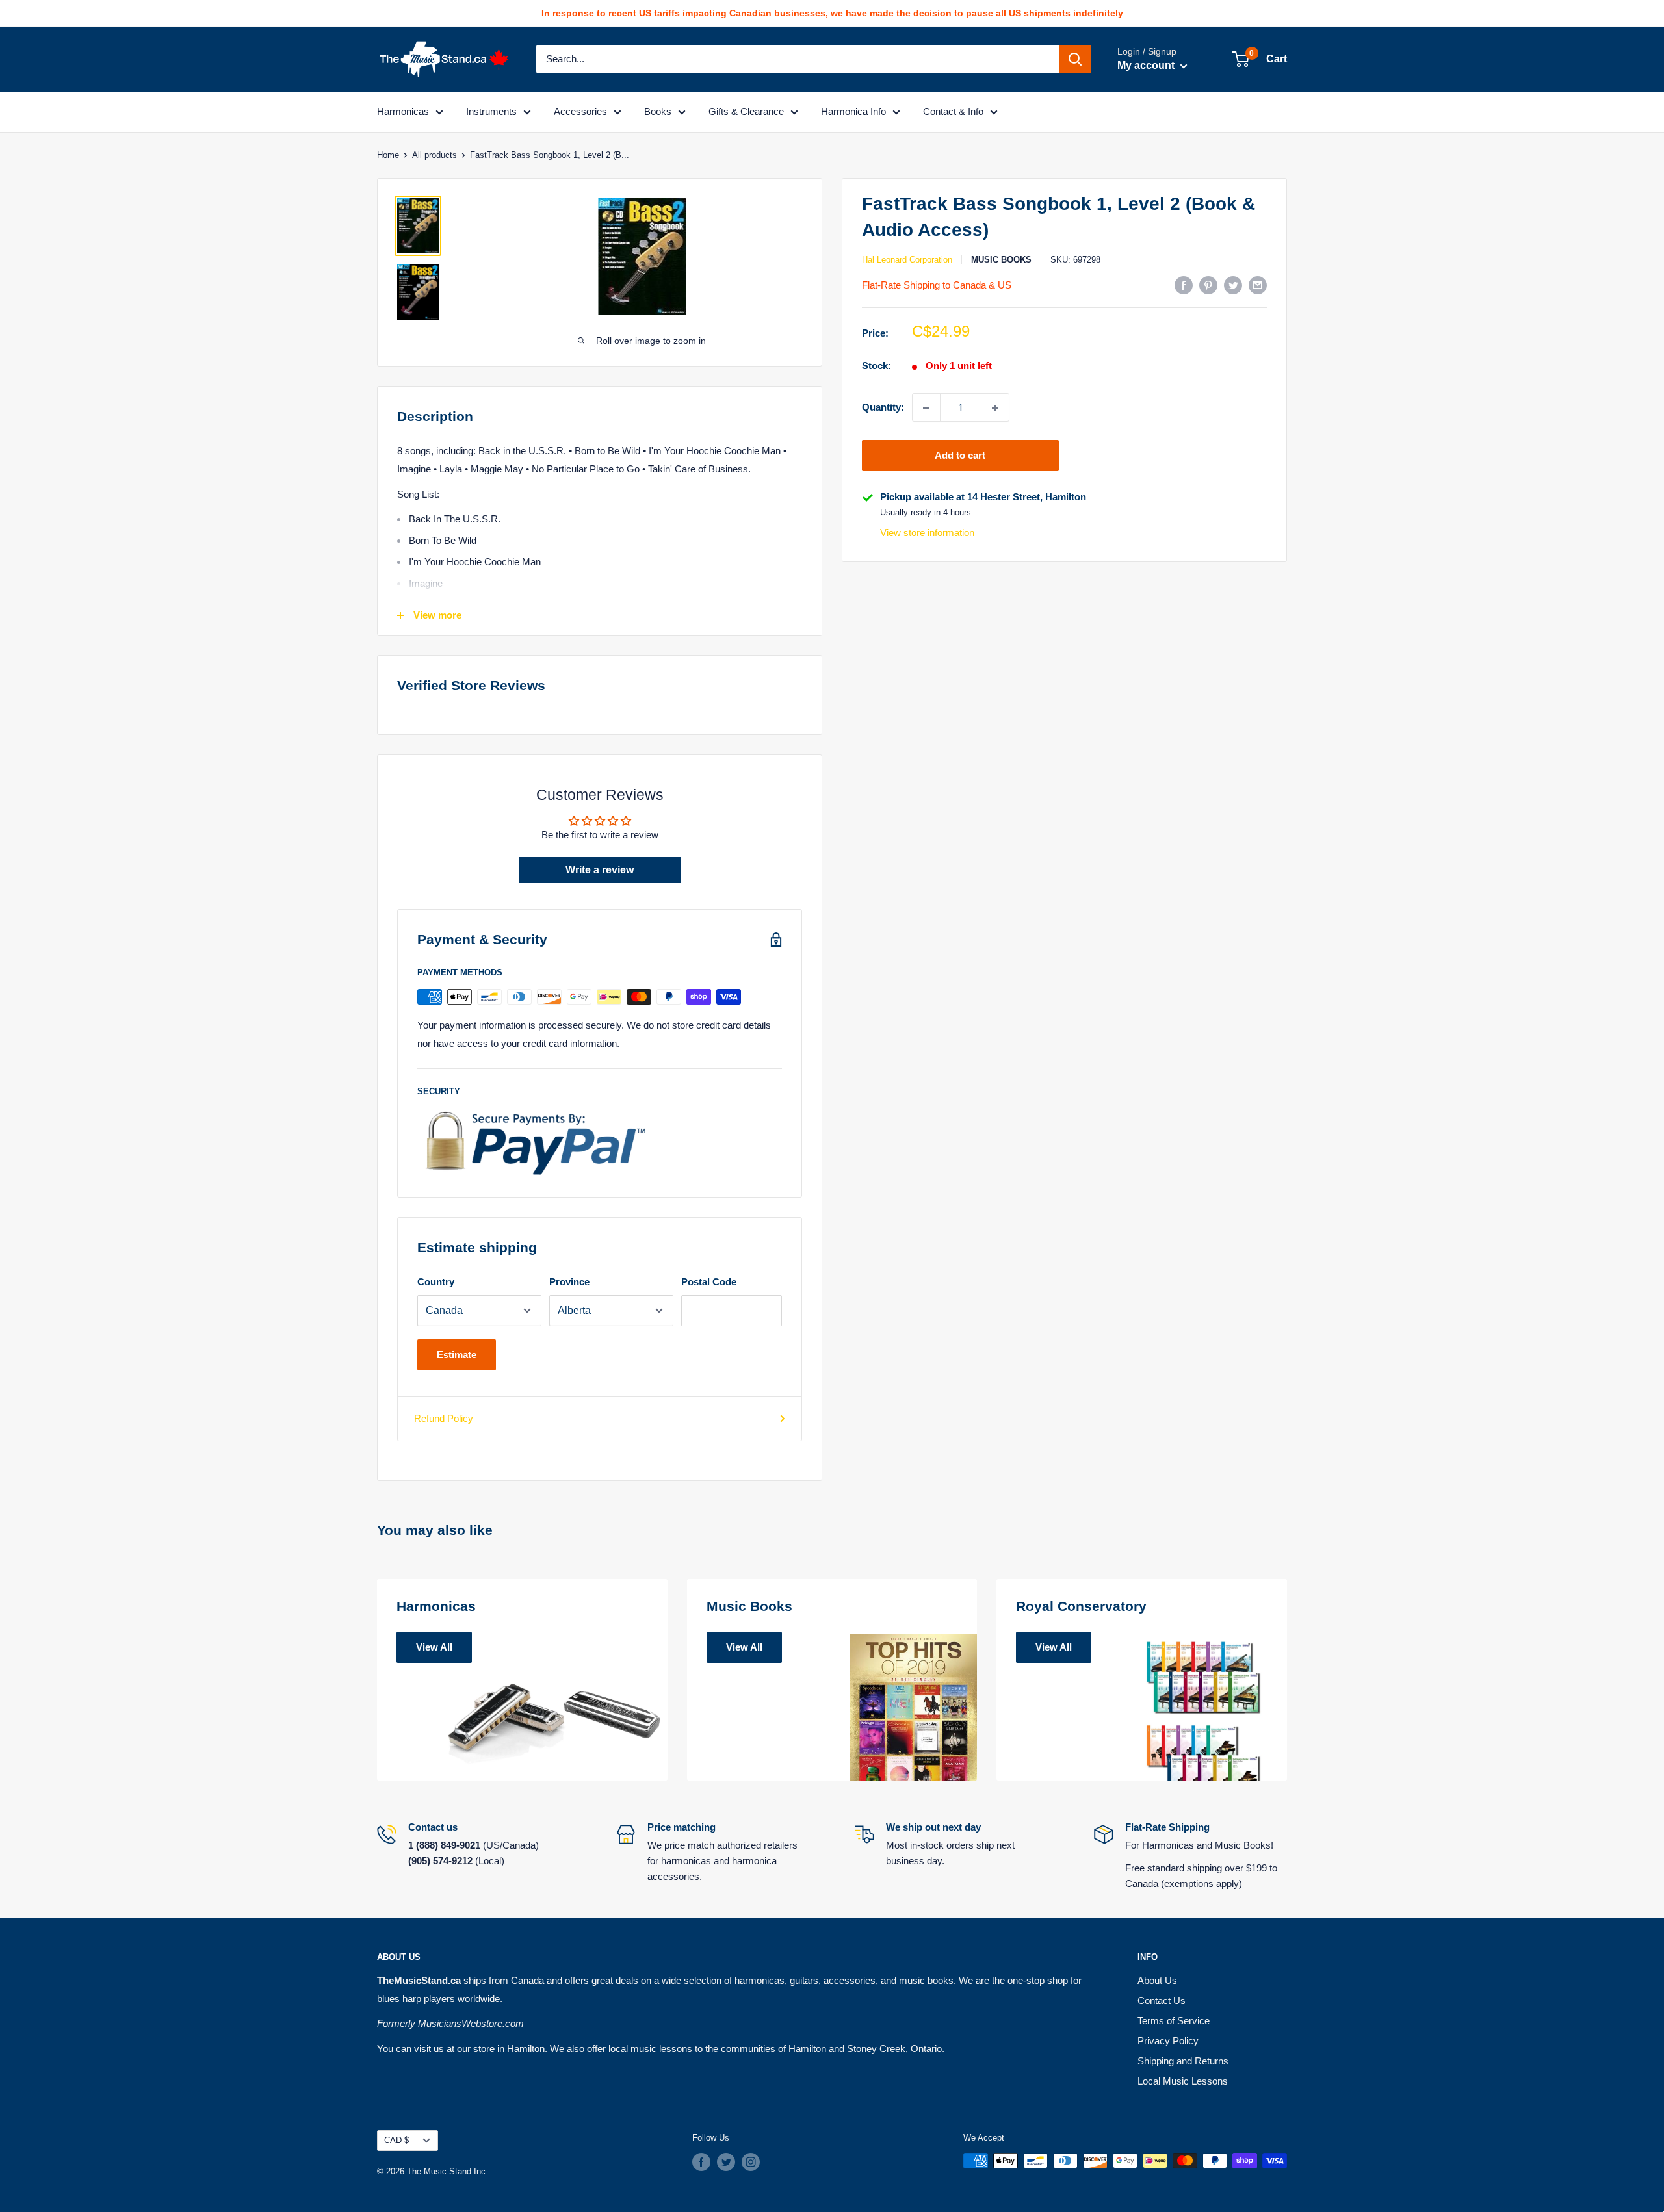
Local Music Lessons (1183, 2081)
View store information (927, 533)
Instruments (491, 111)
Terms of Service (1174, 2021)
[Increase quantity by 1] (995, 408)
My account (1147, 65)
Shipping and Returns (1183, 2061)
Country (436, 1282)
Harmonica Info (853, 111)
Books (658, 111)
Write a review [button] (600, 870)
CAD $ (396, 2140)
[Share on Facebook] (1184, 285)
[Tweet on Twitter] (1233, 285)
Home (388, 155)
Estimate (457, 1355)
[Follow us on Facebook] (701, 2162)
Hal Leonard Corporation (907, 260)
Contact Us (1162, 2000)
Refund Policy (444, 1418)
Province (569, 1282)
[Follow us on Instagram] (751, 2162)
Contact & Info (953, 111)
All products (435, 155)
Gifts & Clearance (746, 111)
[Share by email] (1258, 285)
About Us (1157, 1980)
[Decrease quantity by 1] (926, 408)
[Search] (1075, 59)
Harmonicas (403, 111)
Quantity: (883, 407)
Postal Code (709, 1282)
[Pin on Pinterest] (1208, 285)
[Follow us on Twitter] (726, 2162)
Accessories (580, 111)
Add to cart (960, 456)
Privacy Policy (1168, 2041)
